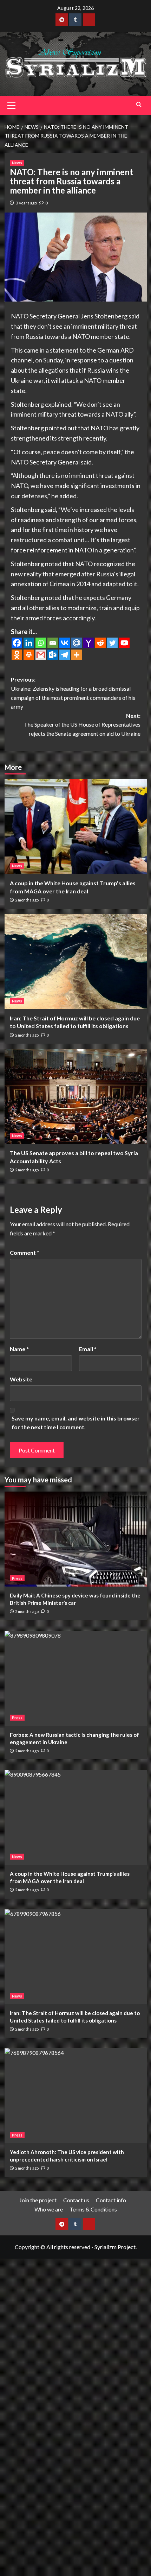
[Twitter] (112, 643)
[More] (77, 655)
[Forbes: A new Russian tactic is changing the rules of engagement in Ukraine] (76, 1678)
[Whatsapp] (41, 643)
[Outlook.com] (53, 655)
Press (17, 1578)
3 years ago (26, 203)
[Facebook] (17, 643)
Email (88, 1349)
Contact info (111, 2200)
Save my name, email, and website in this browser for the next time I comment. (76, 1423)
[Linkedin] (29, 643)
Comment (25, 1252)
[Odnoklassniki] (17, 655)
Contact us (76, 2200)
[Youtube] (124, 643)
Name (19, 1349)
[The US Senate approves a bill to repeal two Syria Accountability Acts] (76, 1096)
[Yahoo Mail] (88, 643)
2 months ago (27, 900)
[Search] (139, 104)
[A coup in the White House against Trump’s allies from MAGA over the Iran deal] (76, 827)
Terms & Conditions (93, 2209)
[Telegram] (65, 655)
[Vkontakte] (65, 643)
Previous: (73, 693)
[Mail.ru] (77, 643)
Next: (82, 724)
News (17, 163)
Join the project (38, 2200)
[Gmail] (41, 655)
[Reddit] (100, 643)
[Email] (53, 643)
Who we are (49, 2209)
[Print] (29, 655)
